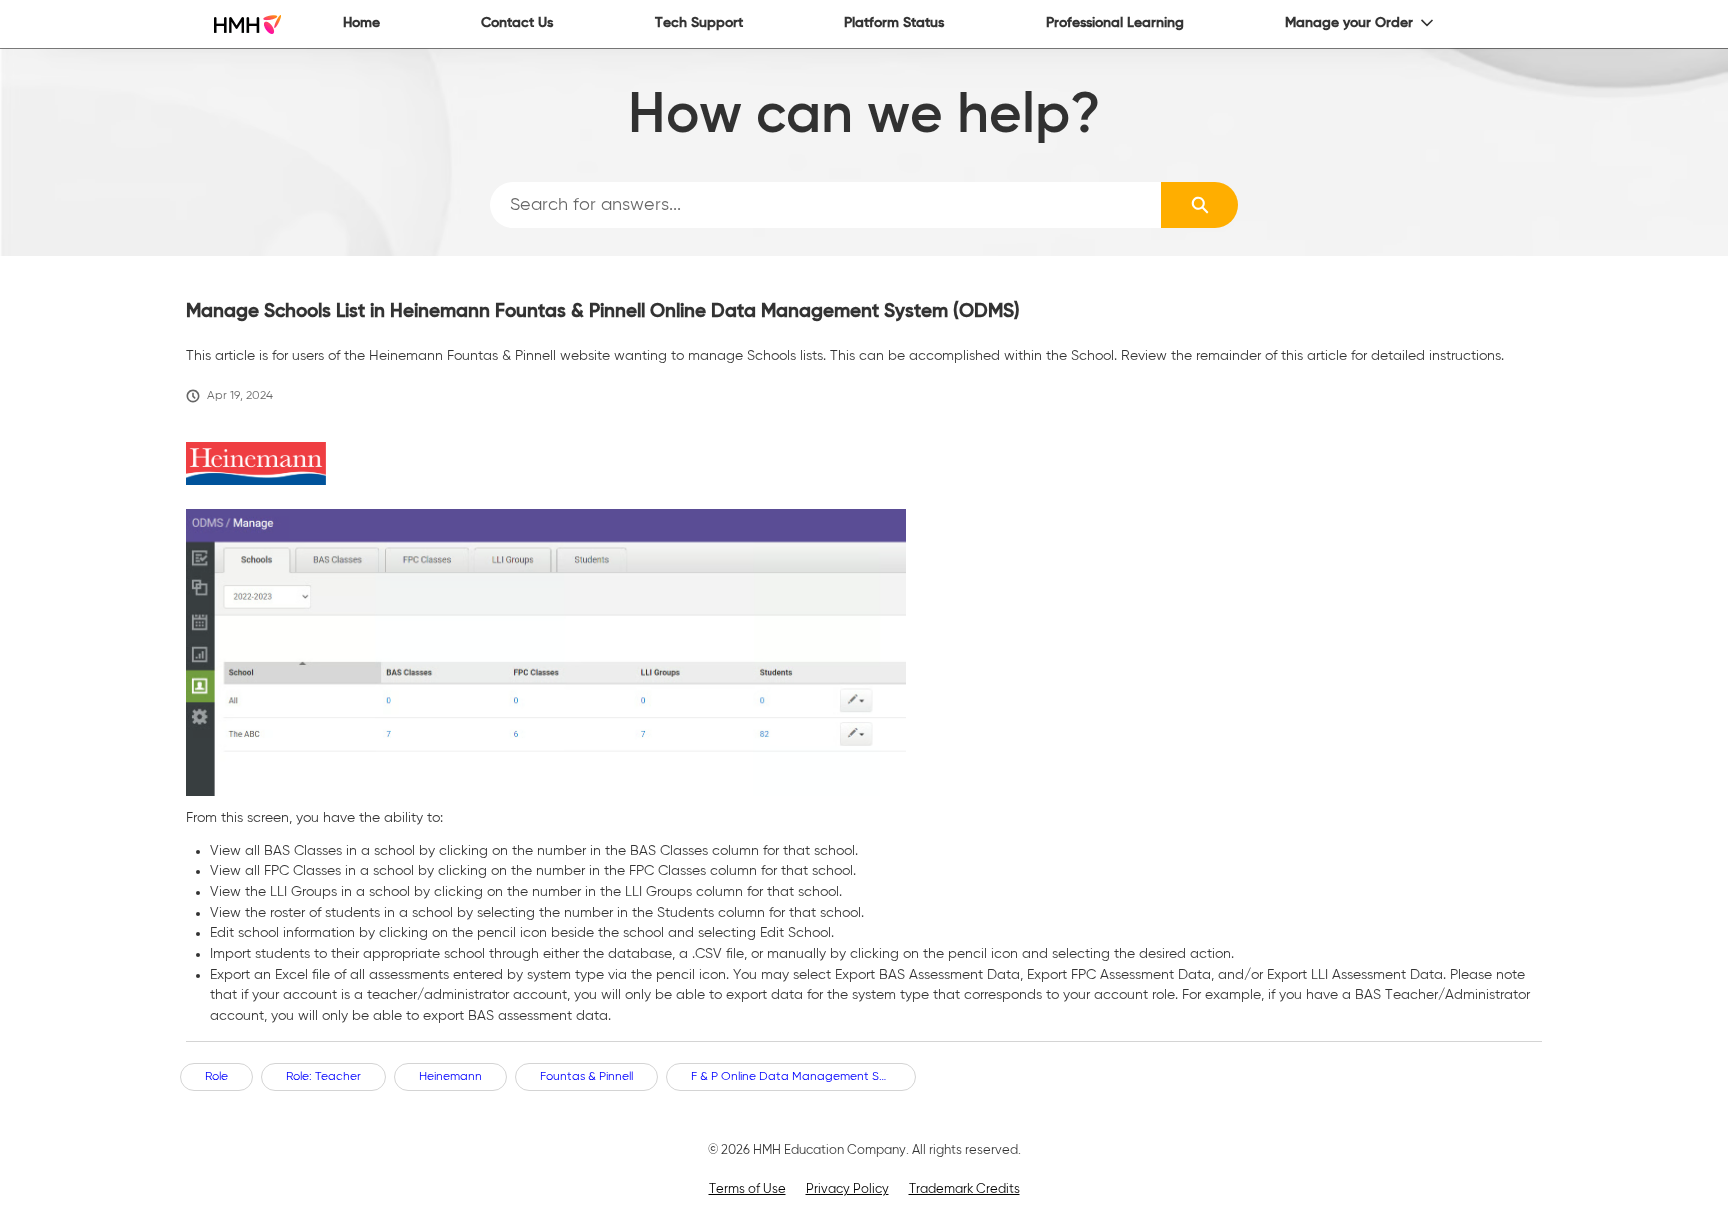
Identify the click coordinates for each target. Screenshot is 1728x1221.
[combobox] (826, 205)
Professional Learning (1115, 23)
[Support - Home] (247, 24)
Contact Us (517, 23)
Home (361, 23)
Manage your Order (1349, 23)
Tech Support (699, 23)
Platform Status (894, 23)
